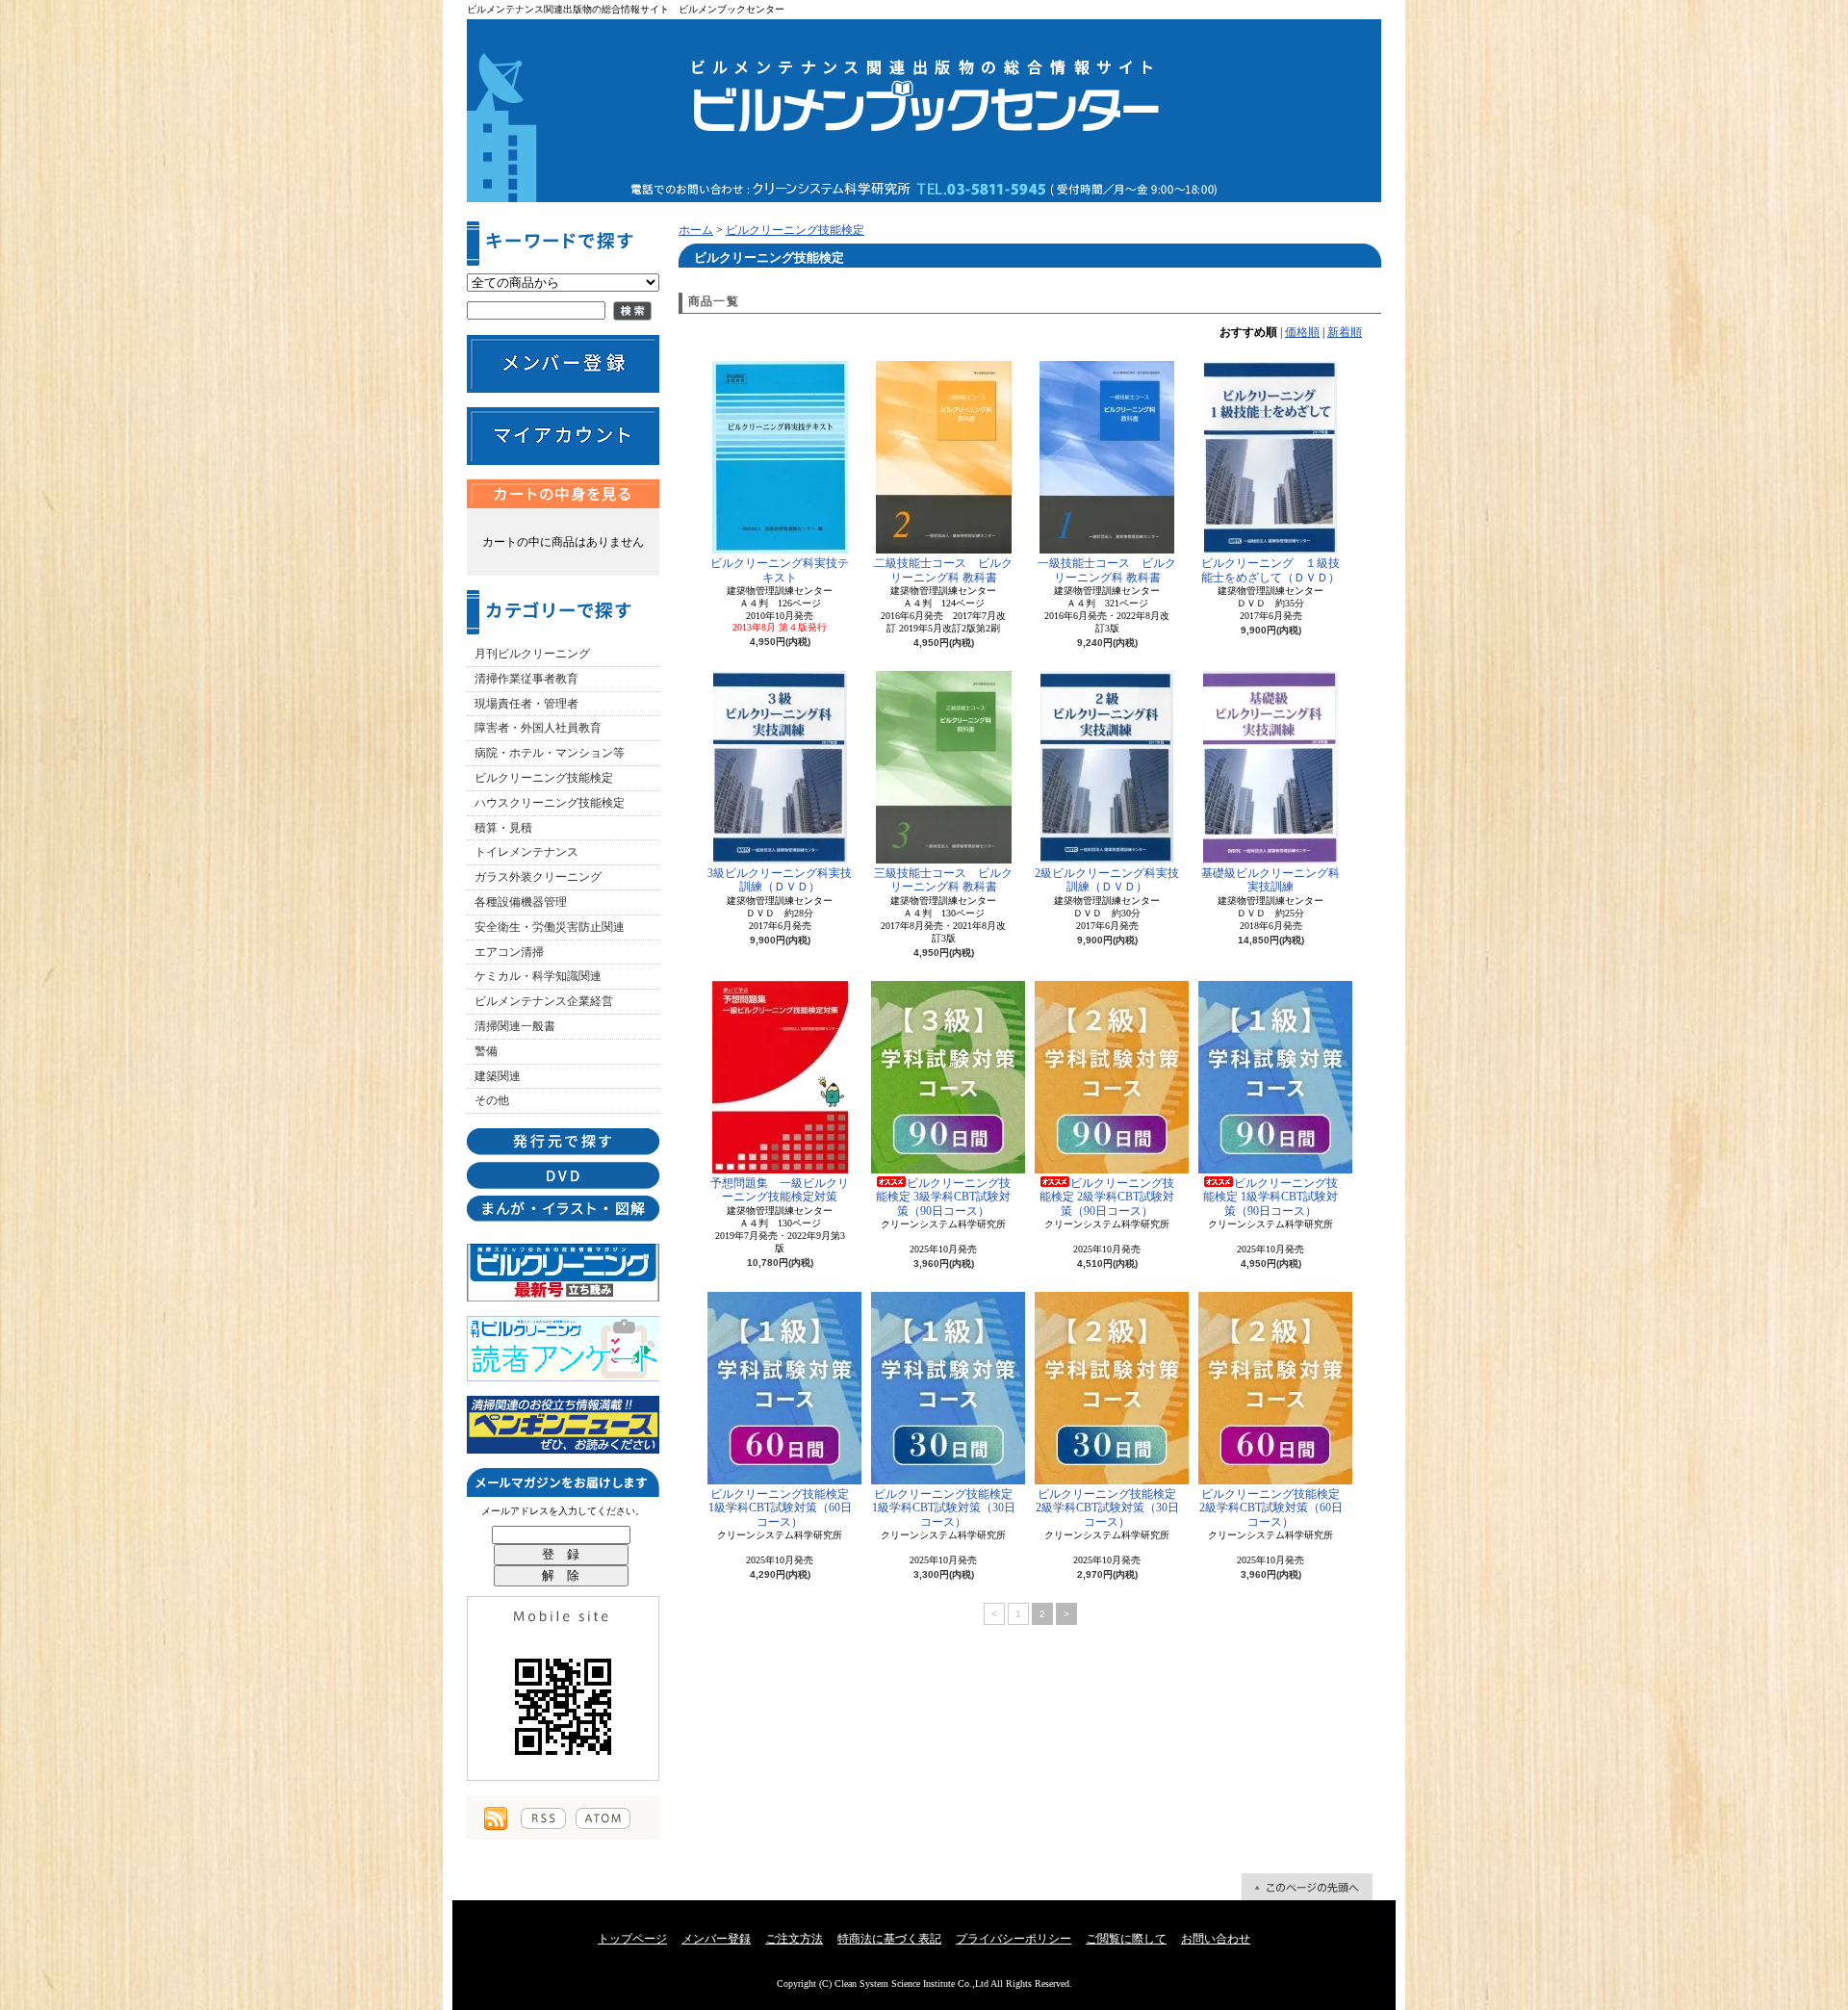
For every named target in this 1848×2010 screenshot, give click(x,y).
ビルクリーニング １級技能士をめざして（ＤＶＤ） (1270, 570)
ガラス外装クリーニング (538, 877)
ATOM (603, 1818)
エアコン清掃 (509, 952)
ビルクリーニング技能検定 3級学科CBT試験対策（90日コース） (943, 1197)
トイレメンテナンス (526, 852)
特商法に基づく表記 (889, 1939)
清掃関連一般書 (515, 1026)
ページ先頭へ (1307, 1887)
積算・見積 (503, 828)
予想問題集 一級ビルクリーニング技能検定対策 (780, 1190)
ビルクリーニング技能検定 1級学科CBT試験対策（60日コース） (780, 1508)
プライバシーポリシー (1014, 1939)
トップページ (632, 1939)
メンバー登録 (716, 1939)
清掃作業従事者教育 (526, 679)
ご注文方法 (794, 1939)
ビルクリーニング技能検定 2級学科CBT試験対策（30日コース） (1107, 1508)
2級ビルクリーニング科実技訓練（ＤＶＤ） (1107, 880)
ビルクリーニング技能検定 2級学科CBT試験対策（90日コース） (1107, 1197)
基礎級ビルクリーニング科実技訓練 (1270, 880)
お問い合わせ (1216, 1939)
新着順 (1345, 332)
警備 (486, 1051)
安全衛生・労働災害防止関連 (550, 927)
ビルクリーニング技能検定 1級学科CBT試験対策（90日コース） (1270, 1197)
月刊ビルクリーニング (532, 654)
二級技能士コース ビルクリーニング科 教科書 (943, 570)
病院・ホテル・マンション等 (550, 753)
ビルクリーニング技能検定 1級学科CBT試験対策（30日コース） (944, 1508)
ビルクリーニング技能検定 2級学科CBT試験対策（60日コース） (1271, 1508)
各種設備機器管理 (521, 902)
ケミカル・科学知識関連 (538, 976)
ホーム (696, 230)
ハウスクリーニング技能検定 (550, 803)
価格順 (1302, 332)
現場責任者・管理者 (526, 704)
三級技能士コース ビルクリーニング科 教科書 (943, 880)
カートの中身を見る (563, 494)
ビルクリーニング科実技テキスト (780, 570)
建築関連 (498, 1076)
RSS (543, 1818)
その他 (492, 1100)
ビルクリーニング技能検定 (544, 778)
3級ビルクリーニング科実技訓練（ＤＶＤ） (780, 880)
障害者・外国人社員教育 (538, 728)
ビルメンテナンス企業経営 (544, 1001)
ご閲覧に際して (1126, 1939)
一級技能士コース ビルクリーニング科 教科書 (1107, 570)
